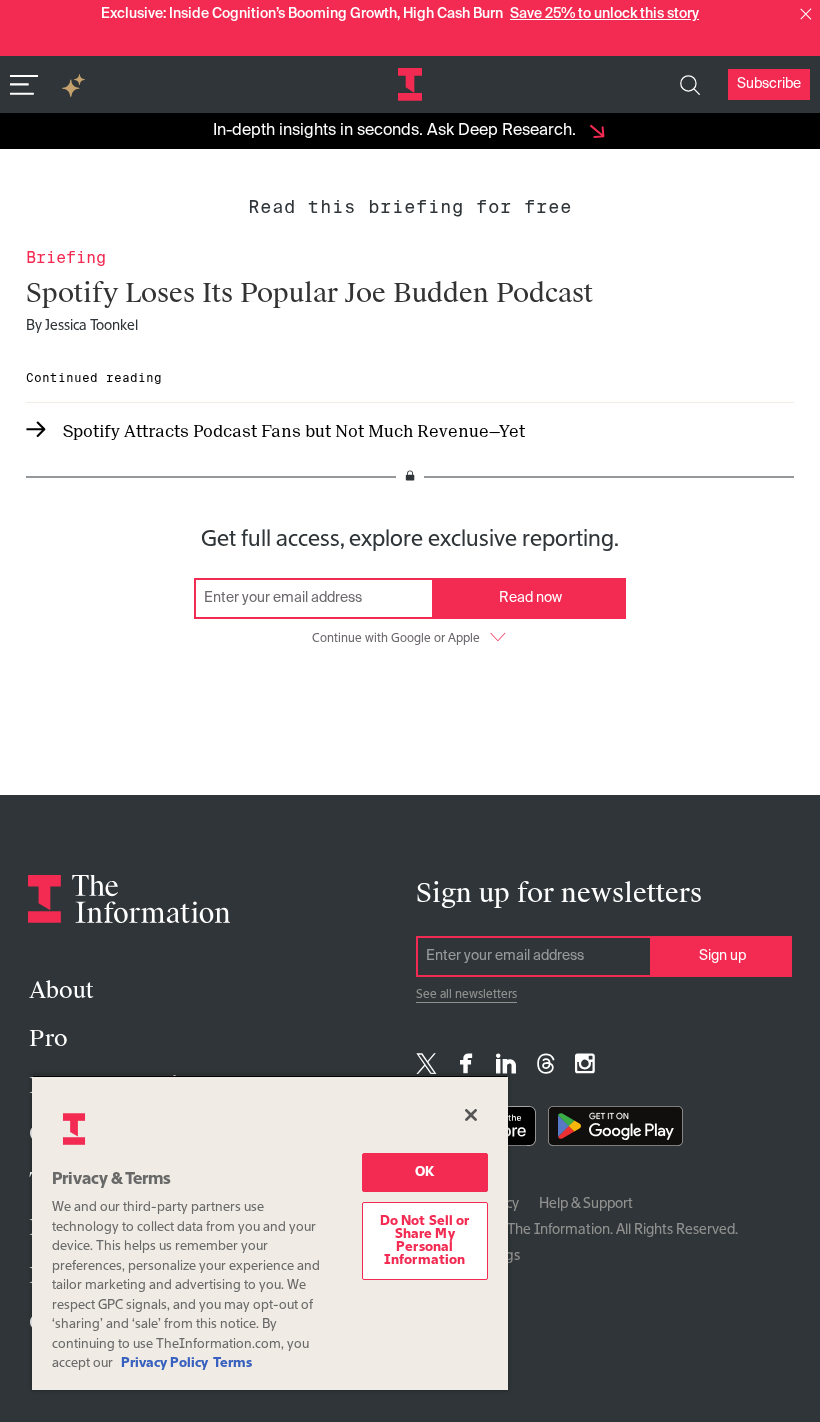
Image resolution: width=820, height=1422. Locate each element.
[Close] (471, 1115)
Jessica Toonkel (91, 326)
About (61, 990)
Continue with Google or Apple (396, 639)
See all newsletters (466, 995)
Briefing (66, 257)
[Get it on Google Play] (615, 1130)
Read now (530, 598)
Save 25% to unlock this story (604, 14)
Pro (48, 1038)
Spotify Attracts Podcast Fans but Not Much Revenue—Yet (294, 431)
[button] (806, 14)
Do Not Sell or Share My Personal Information (425, 1241)
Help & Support (586, 1204)
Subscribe (769, 84)
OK (424, 1172)
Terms (232, 1363)
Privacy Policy (164, 1363)
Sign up (722, 956)
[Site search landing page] (690, 85)
